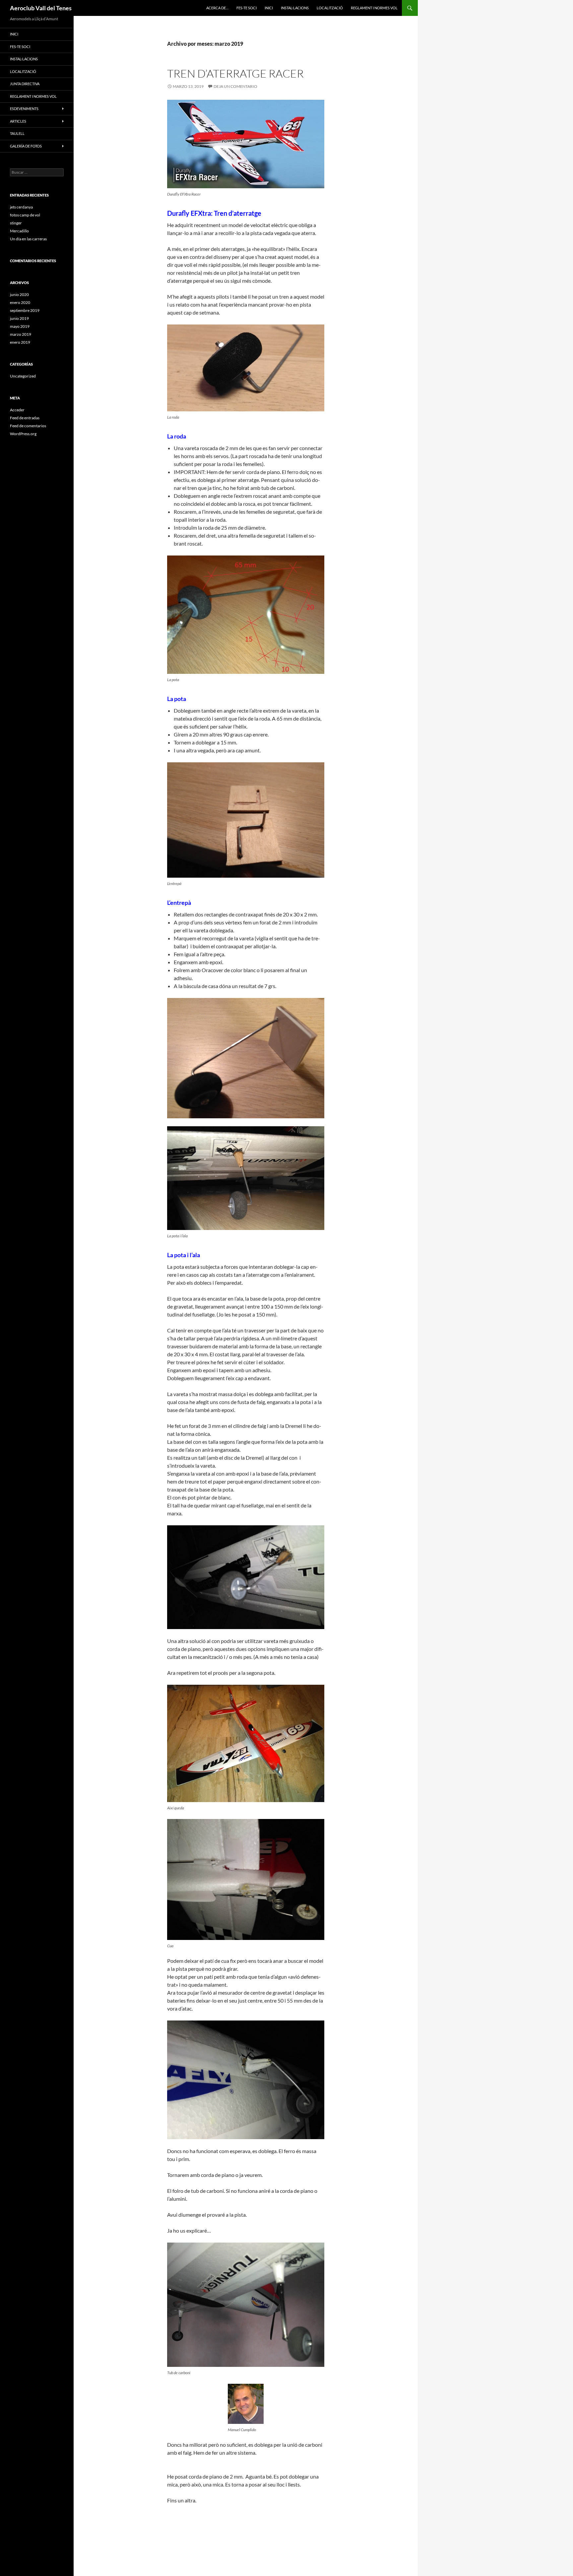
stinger (16, 223)
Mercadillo (19, 231)
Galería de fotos (26, 146)
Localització (330, 8)
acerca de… (217, 8)
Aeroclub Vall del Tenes (41, 8)
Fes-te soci (247, 8)
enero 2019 (20, 342)
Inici (269, 8)
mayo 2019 (20, 326)
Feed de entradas (25, 418)
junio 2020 (19, 294)
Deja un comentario (235, 86)
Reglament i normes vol (374, 8)
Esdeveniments (24, 109)
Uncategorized (23, 376)
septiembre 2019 (25, 310)
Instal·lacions (295, 8)
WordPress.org (23, 434)
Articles (18, 121)
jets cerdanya (21, 207)
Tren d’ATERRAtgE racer (235, 73)
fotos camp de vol (25, 215)
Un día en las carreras (28, 239)
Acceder (17, 410)
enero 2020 (20, 302)
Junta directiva (25, 84)
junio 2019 (19, 318)
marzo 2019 (21, 334)
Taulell (17, 133)
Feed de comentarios (28, 426)
